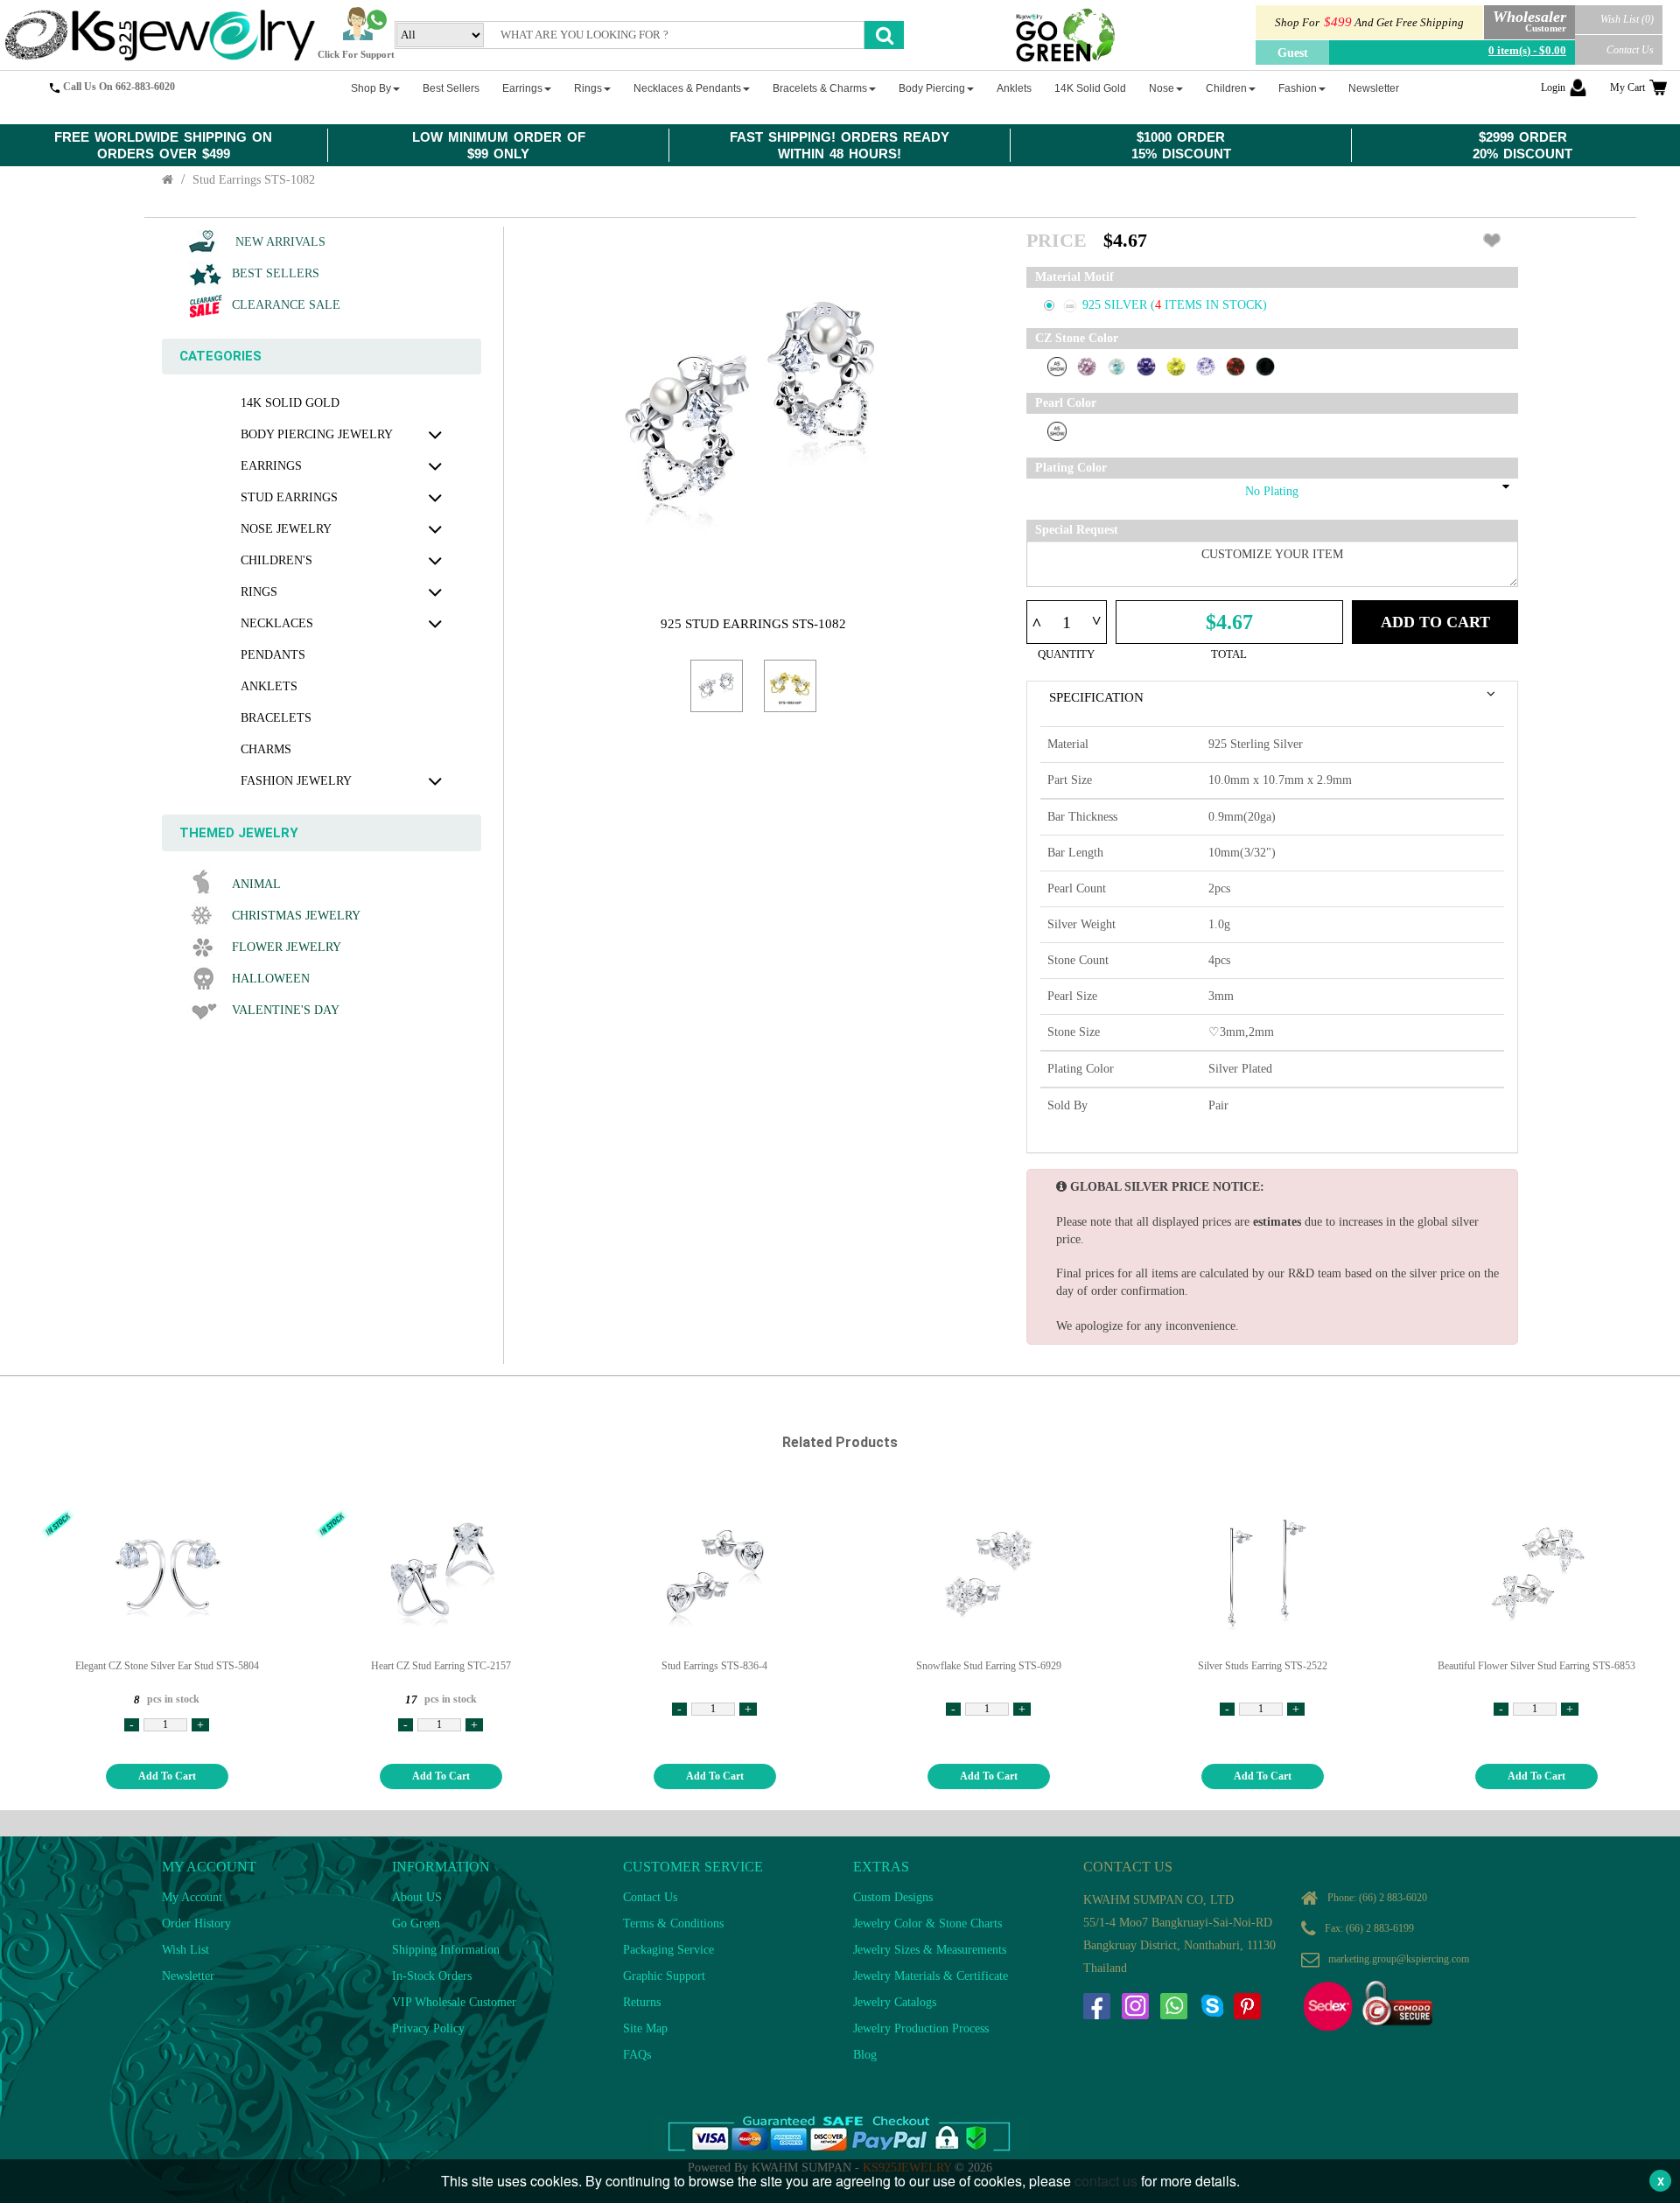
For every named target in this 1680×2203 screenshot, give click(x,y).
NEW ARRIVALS (279, 242)
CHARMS (266, 749)
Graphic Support (664, 1976)
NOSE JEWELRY (286, 529)
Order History (196, 1923)
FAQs (637, 2055)
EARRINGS (271, 466)
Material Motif (1074, 277)
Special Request (1077, 530)
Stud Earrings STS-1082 (254, 180)
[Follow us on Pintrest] (1247, 2006)
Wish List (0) (1627, 19)
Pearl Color (1066, 403)
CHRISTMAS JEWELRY (296, 916)
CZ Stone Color (1077, 338)
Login (1553, 87)
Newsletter (188, 1976)
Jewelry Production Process (921, 2028)
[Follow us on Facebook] (1096, 2006)
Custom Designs (893, 1897)
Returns (642, 2002)
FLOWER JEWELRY (287, 947)
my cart (1627, 87)
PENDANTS (273, 655)
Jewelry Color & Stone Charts (927, 1923)
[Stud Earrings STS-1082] (717, 686)
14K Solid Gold (290, 403)
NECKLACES (277, 623)
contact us (1106, 2181)
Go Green (416, 1923)
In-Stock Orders (432, 1976)
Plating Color (1071, 468)
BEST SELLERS (276, 273)
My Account (192, 1897)
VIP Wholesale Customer (454, 2002)
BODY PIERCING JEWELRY (317, 434)
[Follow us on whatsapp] (1173, 2006)
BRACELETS (276, 718)
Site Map (645, 2028)
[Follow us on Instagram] (1135, 2006)
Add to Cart (1435, 622)
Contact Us (1630, 50)
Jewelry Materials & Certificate (931, 1976)
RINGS (259, 592)
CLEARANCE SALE (286, 305)
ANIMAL (256, 884)
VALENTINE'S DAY (286, 1010)
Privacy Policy (428, 2028)
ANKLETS (269, 686)
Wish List (185, 1950)
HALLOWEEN (271, 979)
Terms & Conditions (673, 1923)
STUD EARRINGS (289, 497)
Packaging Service (668, 1950)
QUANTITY (1066, 654)
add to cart (167, 1776)
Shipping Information (446, 1950)
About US (417, 1897)
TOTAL (1229, 654)
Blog (865, 2055)
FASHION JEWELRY (296, 781)
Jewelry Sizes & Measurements (930, 1950)
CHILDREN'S (276, 560)
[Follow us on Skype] (1212, 2006)
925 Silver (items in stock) (1175, 305)
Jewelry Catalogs (895, 2002)
